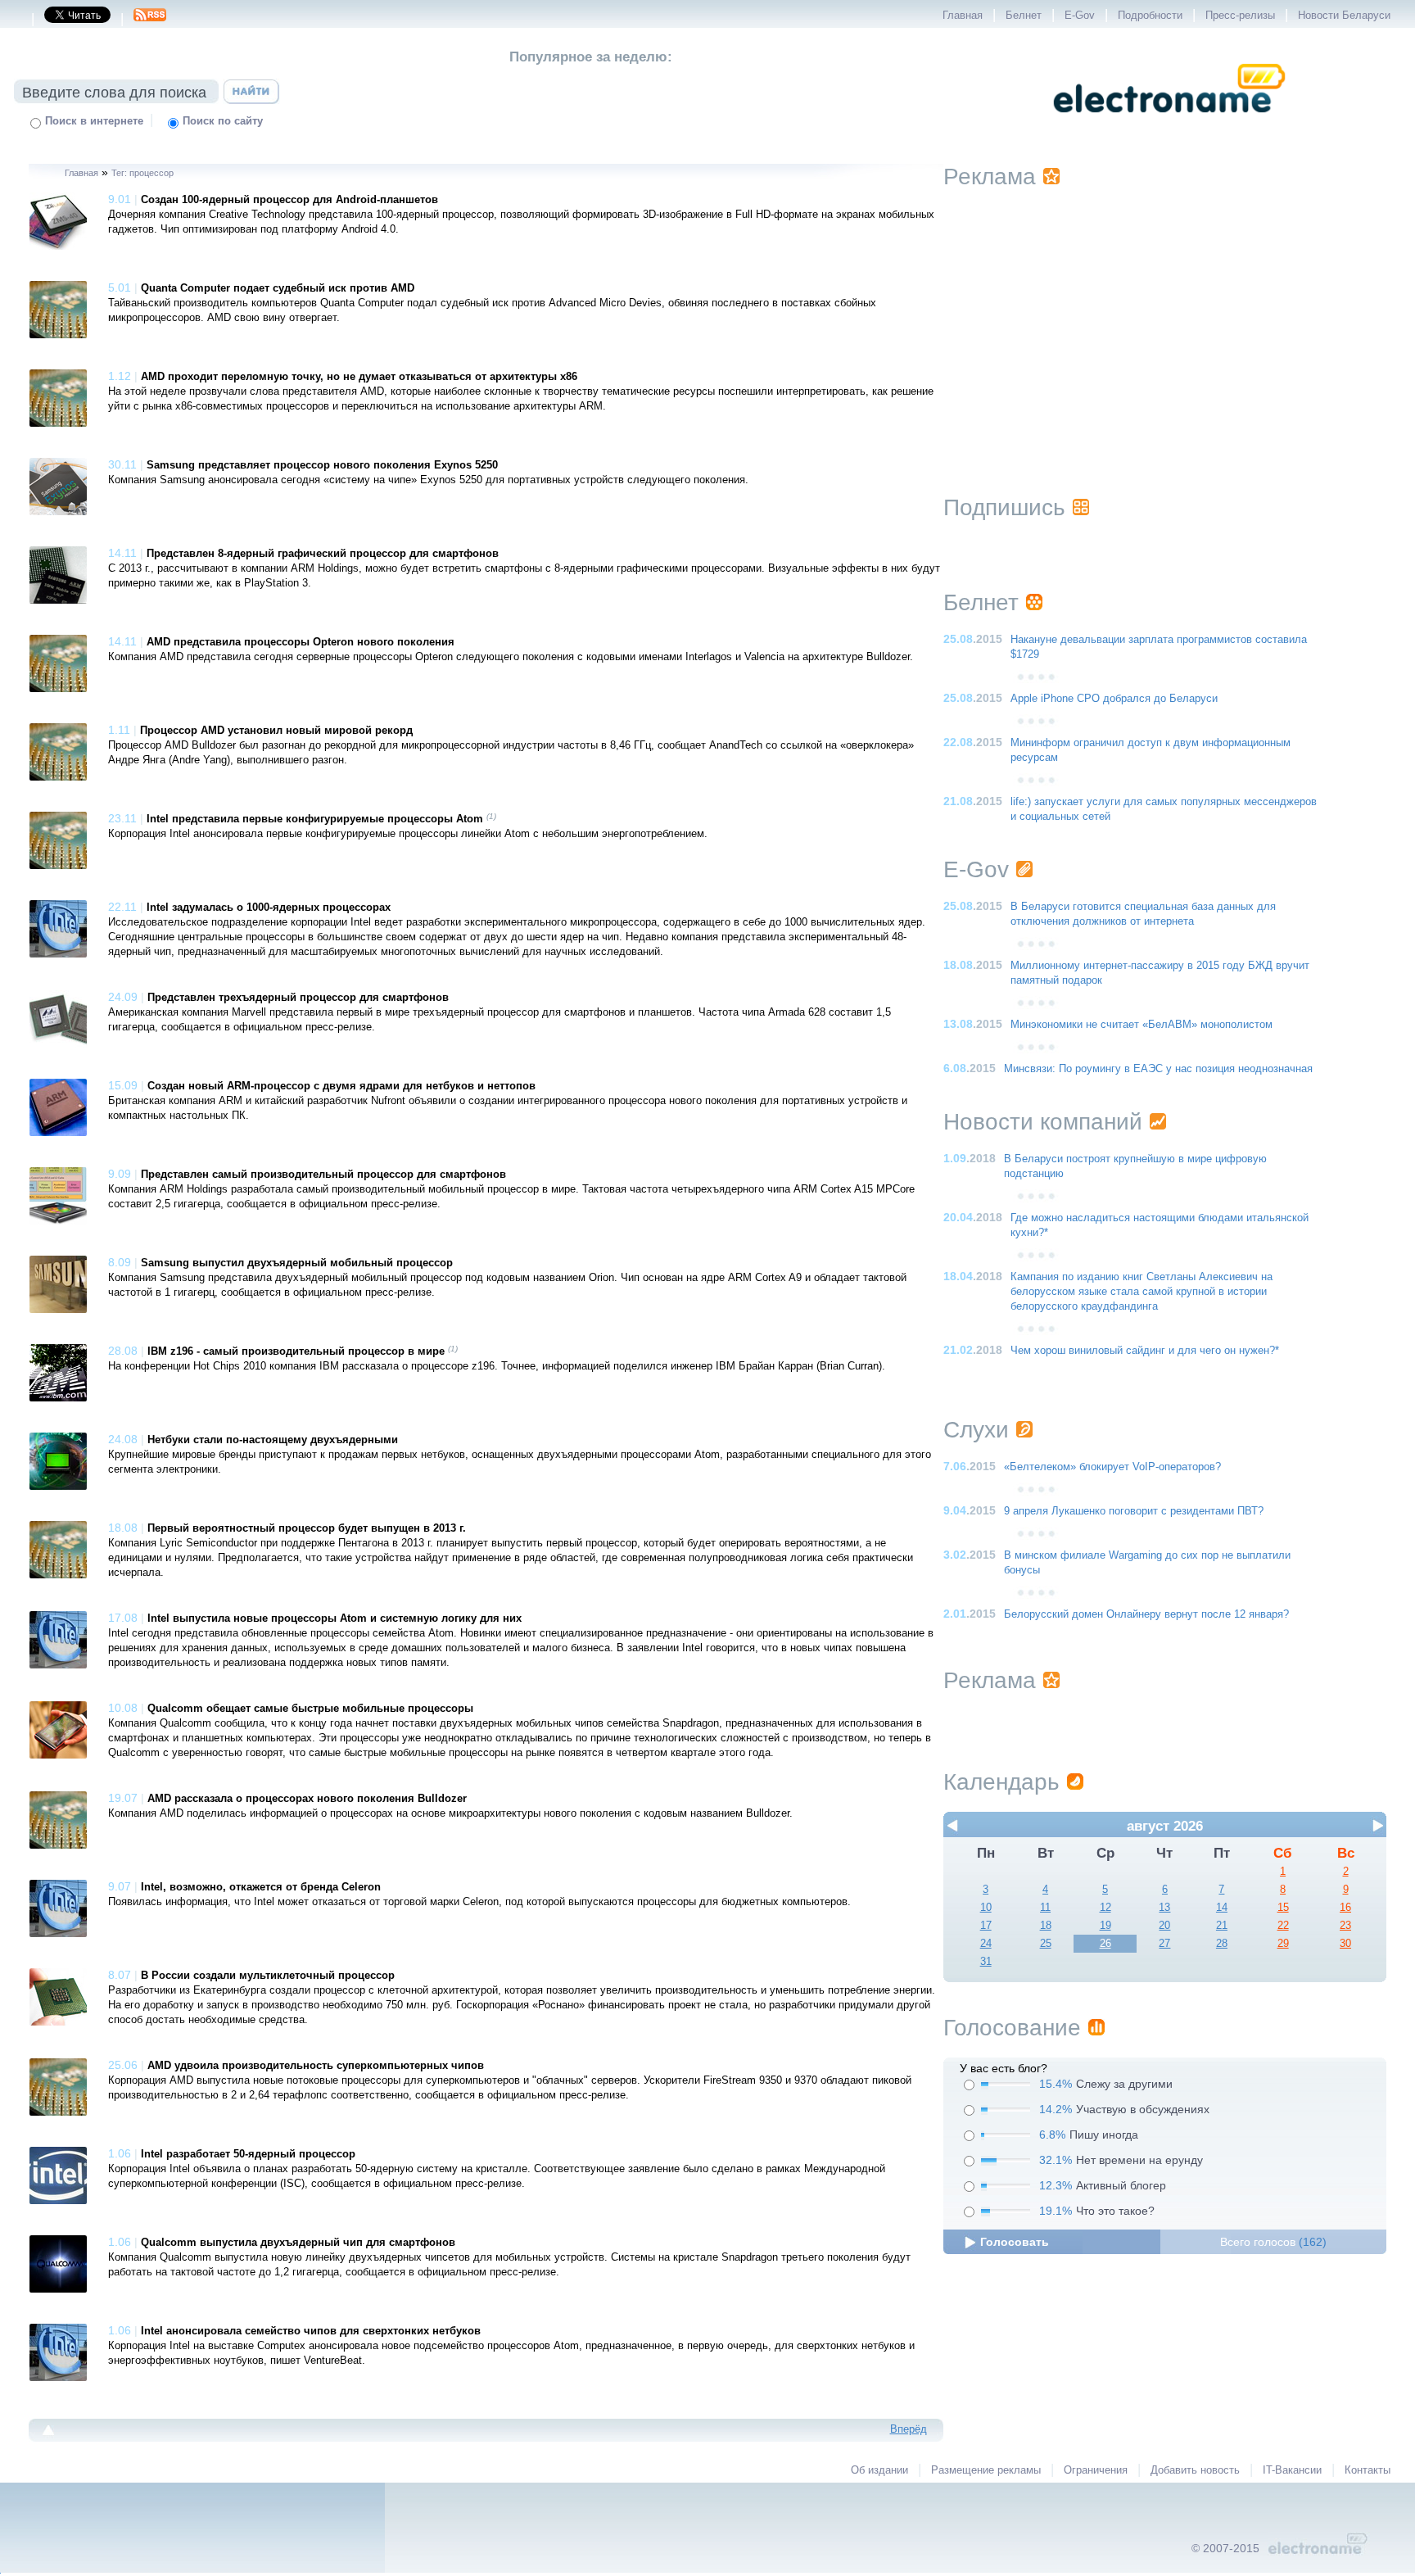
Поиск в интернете (94, 121)
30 (1345, 1944)
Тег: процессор (142, 173)
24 (986, 1944)
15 (1283, 1908)
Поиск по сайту (223, 121)
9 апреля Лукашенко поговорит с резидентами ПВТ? (1134, 1511)
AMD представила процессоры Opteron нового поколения (301, 642)
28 (1222, 1944)
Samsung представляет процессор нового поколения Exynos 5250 (322, 465)
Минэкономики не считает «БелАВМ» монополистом (1141, 1025)
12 (1105, 1908)
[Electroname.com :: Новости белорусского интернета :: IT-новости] (1169, 124)
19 (1105, 1926)
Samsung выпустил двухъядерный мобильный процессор (297, 1263)
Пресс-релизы (1240, 16)
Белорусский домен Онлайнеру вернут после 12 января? (1146, 1614)
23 (1345, 1926)
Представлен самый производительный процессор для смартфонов (323, 1175)
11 (1045, 1908)
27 (1164, 1944)
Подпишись (1004, 507)
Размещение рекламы (986, 2470)
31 (986, 1962)
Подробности (1150, 16)
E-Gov (1080, 16)
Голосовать (1015, 2242)
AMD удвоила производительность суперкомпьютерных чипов (316, 2066)
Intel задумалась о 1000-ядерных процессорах (269, 908)
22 (1283, 1926)
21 (1222, 1926)
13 (1164, 1908)
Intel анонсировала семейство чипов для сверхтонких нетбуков (311, 2331)
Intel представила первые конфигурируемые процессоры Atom (315, 819)
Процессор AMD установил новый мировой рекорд (276, 731)
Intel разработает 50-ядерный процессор (248, 2154)
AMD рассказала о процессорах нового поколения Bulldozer (307, 1799)
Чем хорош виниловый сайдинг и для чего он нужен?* (1145, 1351)
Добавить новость (1195, 2470)
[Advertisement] (1164, 321)
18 (1046, 1926)
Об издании (879, 2470)
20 (1164, 1926)
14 (1222, 1908)
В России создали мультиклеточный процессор (268, 1976)
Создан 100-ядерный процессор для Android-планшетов (289, 200)
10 (986, 1908)
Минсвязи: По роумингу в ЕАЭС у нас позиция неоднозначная (1158, 1069)
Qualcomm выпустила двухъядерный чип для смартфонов (298, 2243)
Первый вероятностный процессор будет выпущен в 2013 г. (307, 1528)
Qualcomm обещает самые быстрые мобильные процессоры (310, 1709)
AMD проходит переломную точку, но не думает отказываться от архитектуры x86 (359, 377)
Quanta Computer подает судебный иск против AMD (278, 288)
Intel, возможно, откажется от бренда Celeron (261, 1887)
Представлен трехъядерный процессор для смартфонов (298, 998)
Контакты (1368, 2470)
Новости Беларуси (1344, 16)
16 (1345, 1908)
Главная (963, 16)
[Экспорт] (150, 20)
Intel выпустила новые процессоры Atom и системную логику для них (335, 1618)
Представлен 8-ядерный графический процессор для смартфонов (323, 554)
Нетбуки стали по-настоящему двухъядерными (273, 1440)
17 (986, 1926)
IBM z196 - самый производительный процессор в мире (296, 1351)
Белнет (1024, 16)
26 (1105, 1944)
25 (1046, 1944)
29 (1283, 1944)
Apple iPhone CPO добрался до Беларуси (1114, 699)
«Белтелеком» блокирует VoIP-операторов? (1112, 1467)
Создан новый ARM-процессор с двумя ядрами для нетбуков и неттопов (341, 1086)
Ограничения (1096, 2470)
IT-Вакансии (1292, 2470)
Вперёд (909, 2429)
